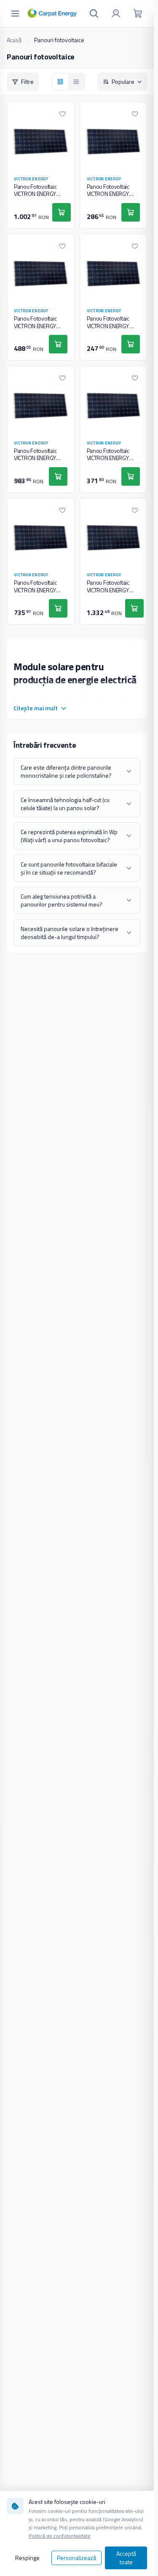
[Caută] (94, 13)
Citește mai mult (36, 708)
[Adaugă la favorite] (62, 114)
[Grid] (60, 82)
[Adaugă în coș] (62, 212)
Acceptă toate (126, 2558)
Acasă (14, 40)
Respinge (27, 2558)
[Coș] (138, 13)
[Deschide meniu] (15, 13)
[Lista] (76, 82)
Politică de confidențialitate (60, 2536)
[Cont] (116, 13)
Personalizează (76, 2558)
